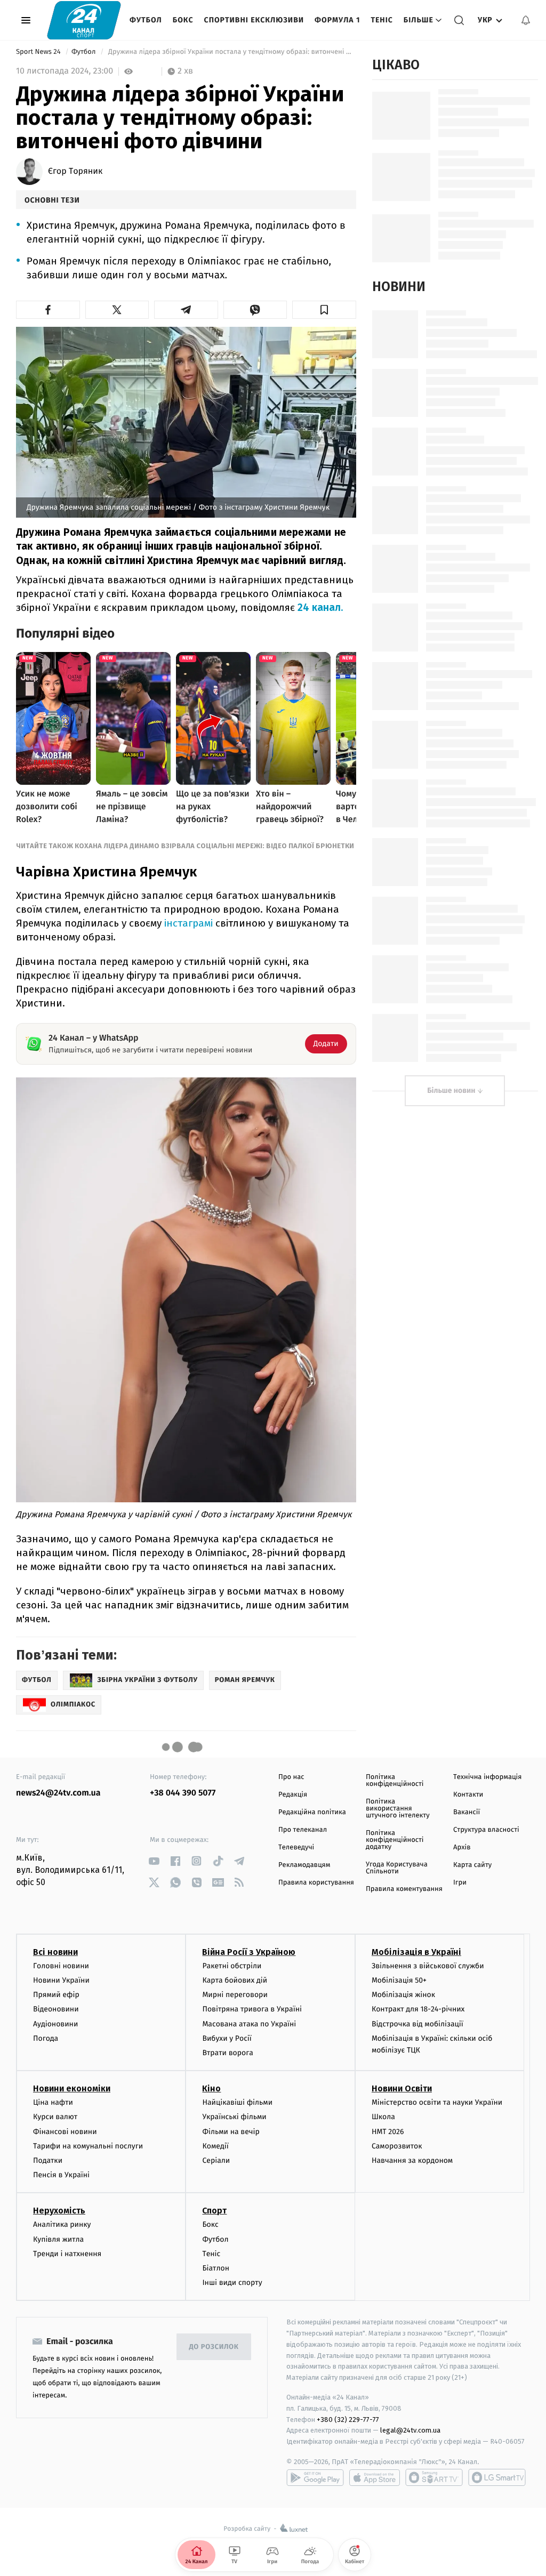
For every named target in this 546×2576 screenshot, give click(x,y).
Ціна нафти (53, 2102)
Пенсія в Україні (61, 2175)
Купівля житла (58, 2239)
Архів (462, 1848)
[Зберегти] (324, 310)
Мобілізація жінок (403, 1995)
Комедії (215, 2146)
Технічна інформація (487, 1777)
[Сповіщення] (526, 20)
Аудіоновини (55, 2024)
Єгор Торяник (75, 172)
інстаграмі (190, 923)
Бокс (183, 20)
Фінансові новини (65, 2132)
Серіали (216, 2160)
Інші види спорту (232, 2283)
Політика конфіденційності (395, 1781)
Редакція (293, 1795)
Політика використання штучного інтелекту (398, 1809)
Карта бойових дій (235, 1980)
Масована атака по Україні (249, 2024)
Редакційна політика (312, 1812)
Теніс (382, 20)
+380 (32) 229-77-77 (348, 2420)
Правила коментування (404, 1889)
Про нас (291, 1777)
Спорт (214, 2211)
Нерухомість (59, 2211)
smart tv (434, 2477)
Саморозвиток (397, 2146)
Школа (383, 2117)
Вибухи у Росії (227, 2038)
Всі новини (55, 1952)
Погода (46, 2038)
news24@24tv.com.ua (58, 1793)
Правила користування (316, 1883)
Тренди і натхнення (67, 2254)
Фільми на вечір (231, 2132)
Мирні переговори (235, 1995)
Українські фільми (234, 2117)
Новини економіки (72, 2088)
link (154, 1861)
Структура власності (486, 1830)
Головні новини (61, 1966)
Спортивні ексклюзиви (254, 20)
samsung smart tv (497, 2477)
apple (375, 2477)
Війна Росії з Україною (249, 1952)
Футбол (146, 20)
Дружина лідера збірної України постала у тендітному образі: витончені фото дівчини (231, 52)
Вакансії (467, 1812)
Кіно (211, 2088)
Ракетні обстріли (232, 1966)
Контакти (468, 1795)
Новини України (61, 1980)
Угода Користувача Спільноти (397, 1868)
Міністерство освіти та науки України (437, 2102)
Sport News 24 (39, 52)
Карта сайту (472, 1865)
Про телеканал (303, 1830)
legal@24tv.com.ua (410, 2430)
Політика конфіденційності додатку (395, 1840)
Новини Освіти (402, 2088)
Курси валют (55, 2117)
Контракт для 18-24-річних (418, 2009)
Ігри (460, 1883)
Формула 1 (337, 20)
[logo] (84, 20)
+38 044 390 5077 (183, 1793)
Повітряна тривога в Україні (252, 2009)
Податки (48, 2160)
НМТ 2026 (388, 2132)
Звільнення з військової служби (428, 1966)
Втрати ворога (227, 2053)
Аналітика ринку (62, 2224)
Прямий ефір (56, 1995)
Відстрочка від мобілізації (417, 2024)
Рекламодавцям (304, 1865)
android (315, 2477)
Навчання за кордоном (412, 2160)
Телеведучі (296, 1848)
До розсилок (214, 2347)
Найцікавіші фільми (237, 2102)
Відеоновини (56, 2009)
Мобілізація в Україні (416, 1952)
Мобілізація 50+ (399, 1980)
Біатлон (216, 2268)
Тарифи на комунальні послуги (88, 2146)
